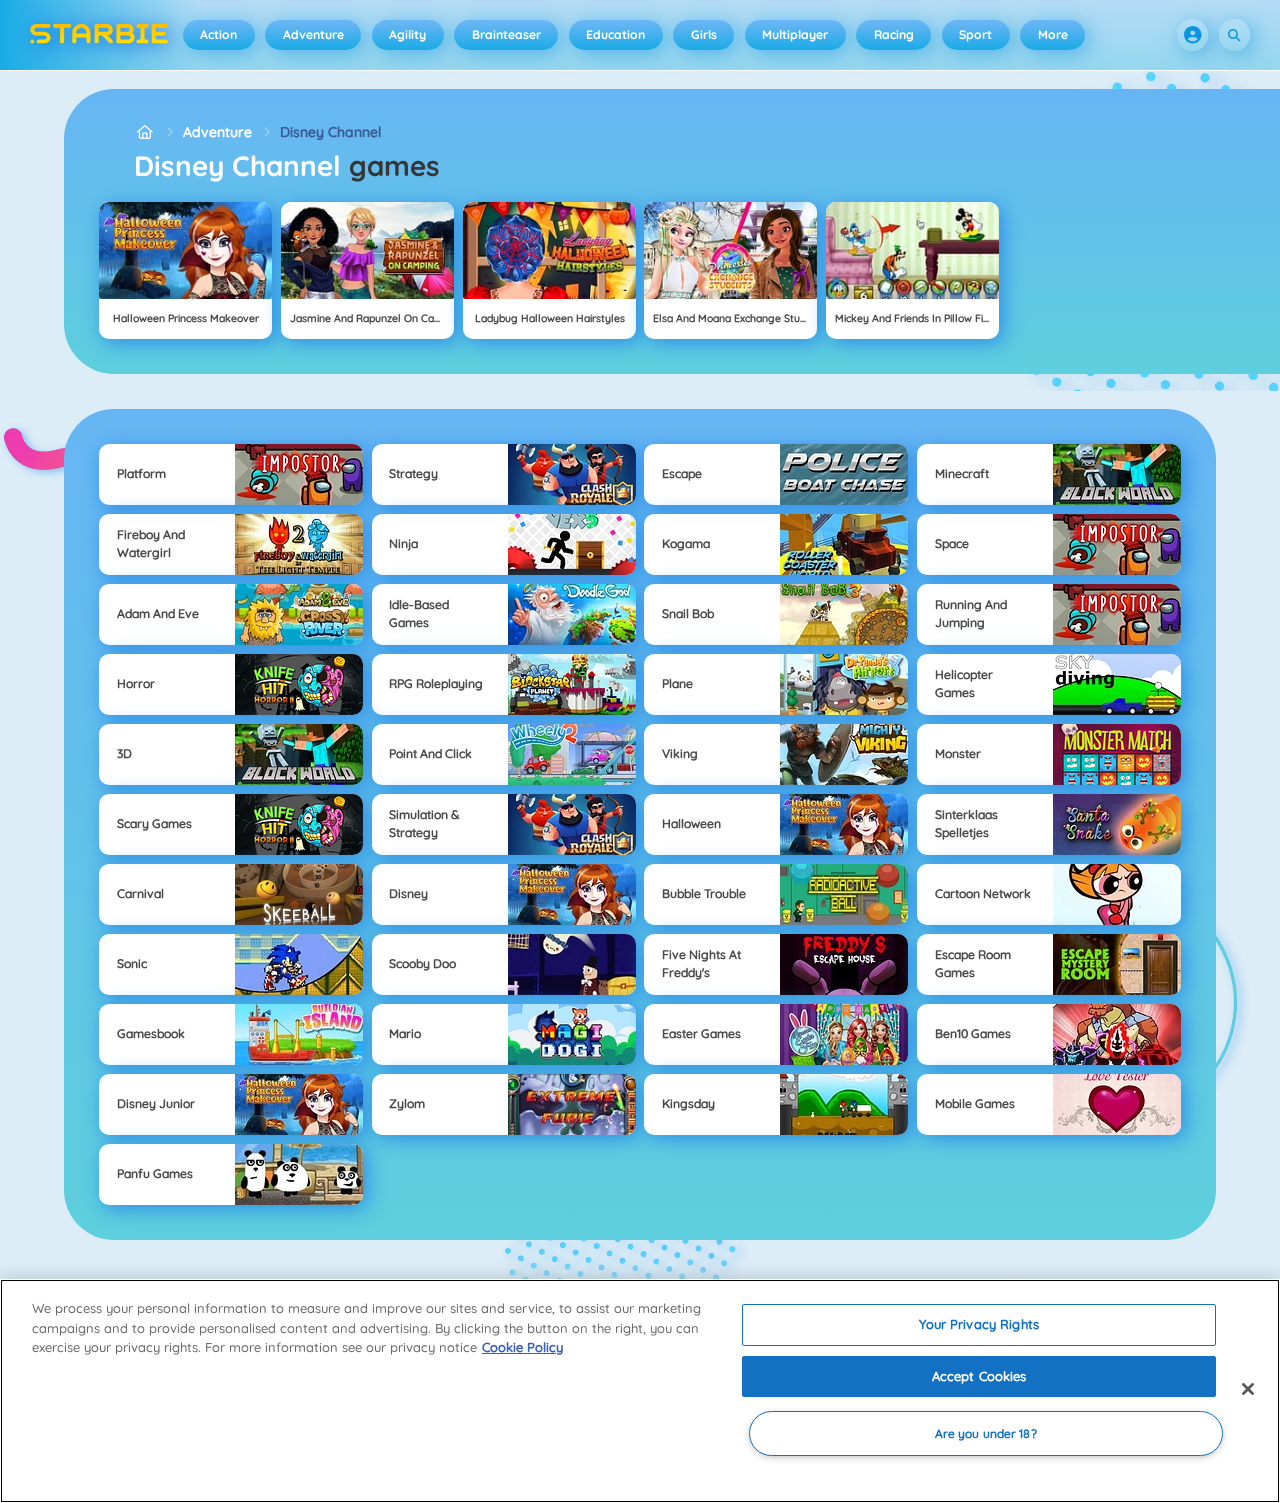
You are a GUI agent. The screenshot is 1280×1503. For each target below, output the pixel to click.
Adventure (313, 34)
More (1053, 34)
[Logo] (99, 35)
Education (615, 34)
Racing (894, 34)
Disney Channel (330, 132)
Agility (407, 34)
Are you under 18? (986, 1433)
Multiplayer (795, 34)
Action (218, 34)
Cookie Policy (522, 1347)
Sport (975, 34)
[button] (1193, 35)
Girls (704, 34)
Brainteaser (506, 34)
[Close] (1248, 1389)
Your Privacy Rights (978, 1324)
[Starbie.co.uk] (144, 132)
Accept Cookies (979, 1376)
